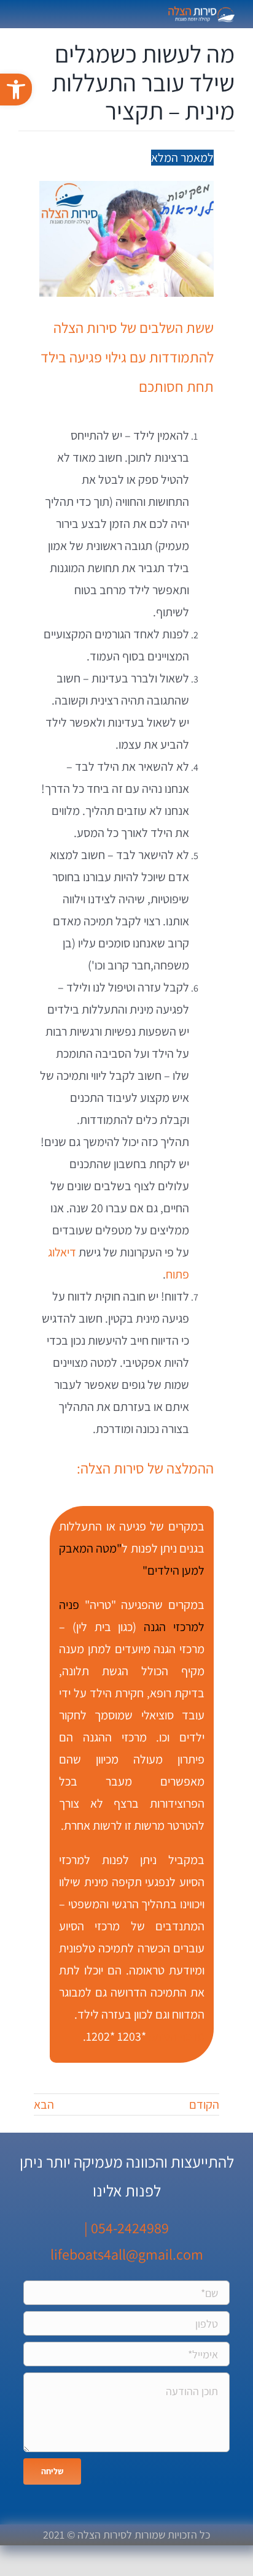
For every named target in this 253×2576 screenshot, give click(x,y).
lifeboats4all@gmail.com (127, 2254)
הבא (44, 2104)
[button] (16, 90)
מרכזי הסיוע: (177, 2036)
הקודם (204, 2104)
